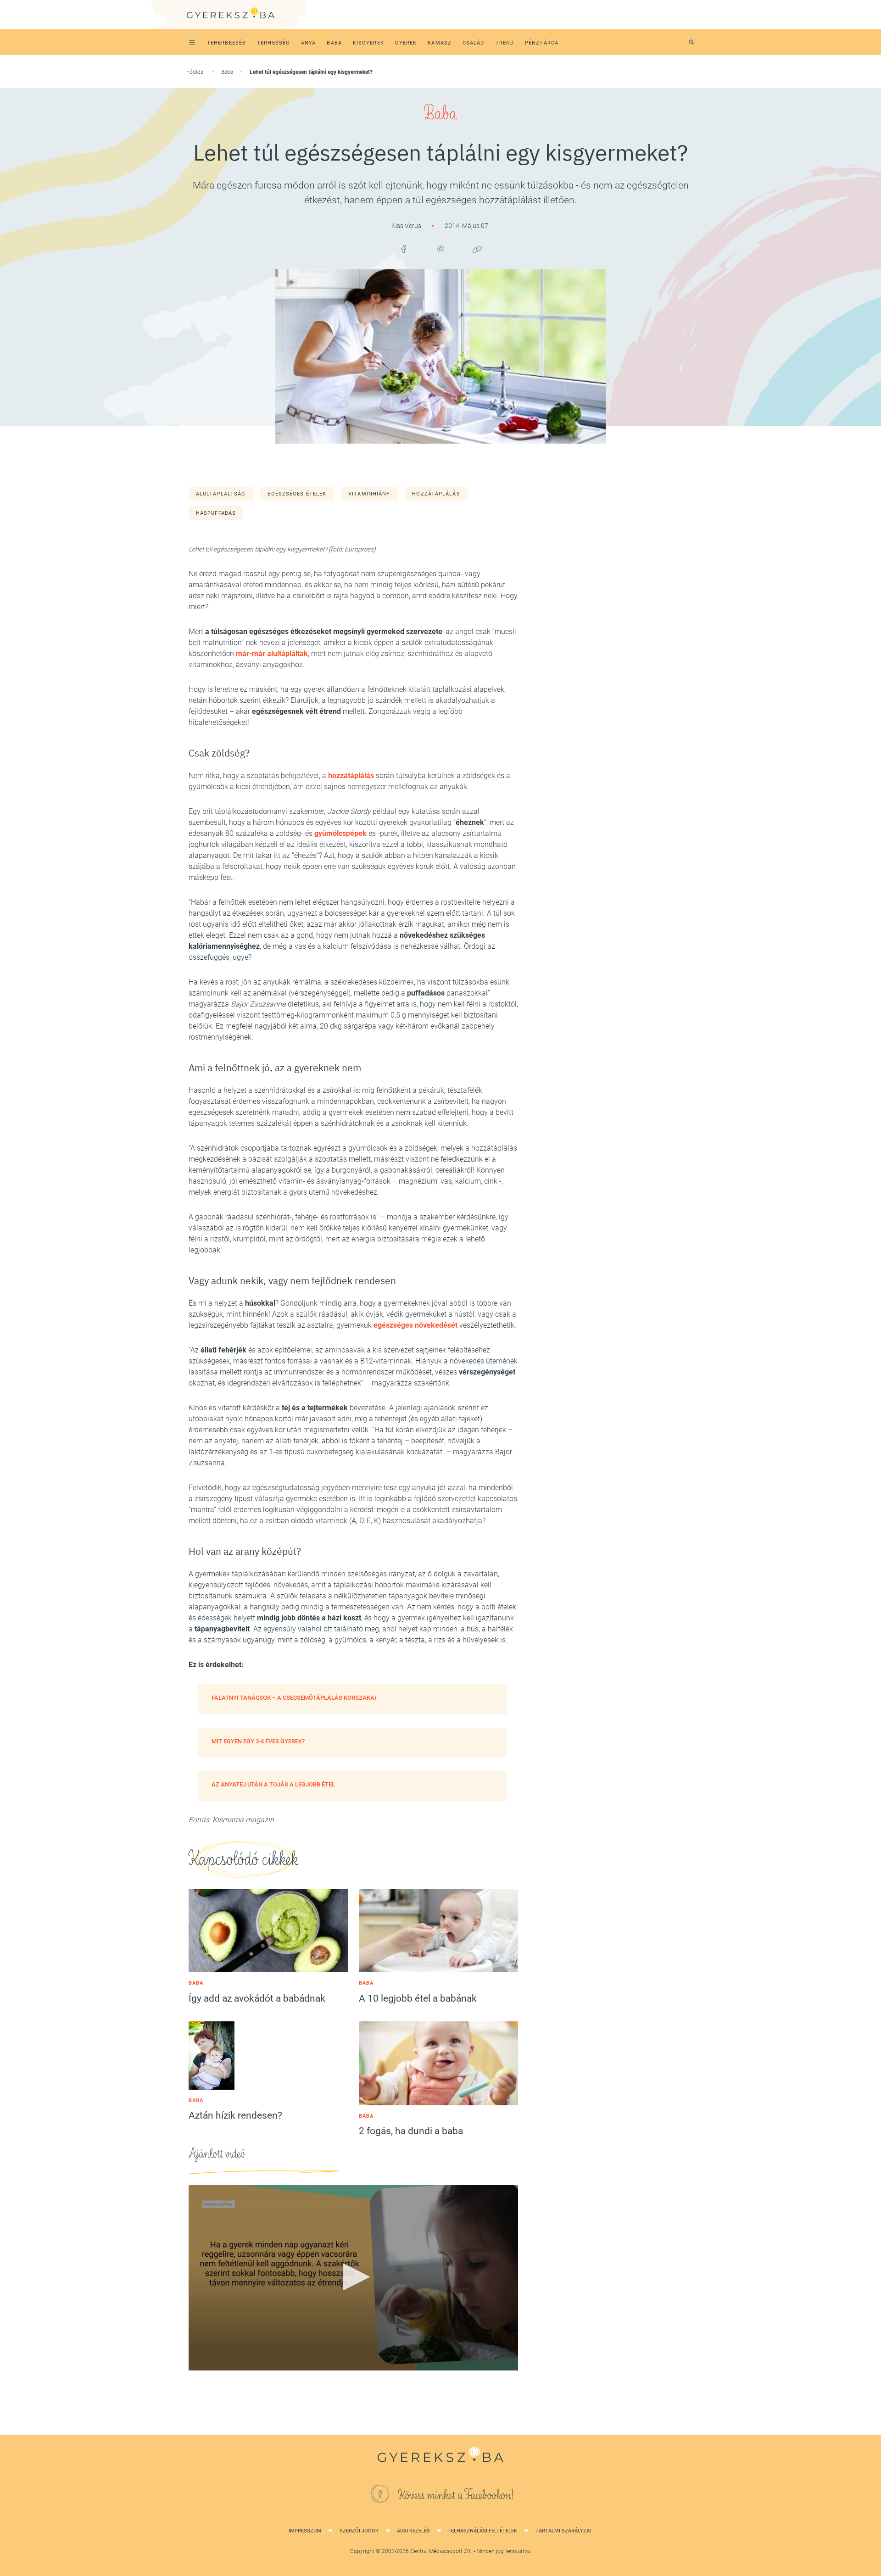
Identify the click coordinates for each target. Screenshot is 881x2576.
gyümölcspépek (340, 833)
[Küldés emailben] (440, 249)
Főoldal (195, 72)
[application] (353, 2278)
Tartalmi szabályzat (564, 2531)
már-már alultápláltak (272, 654)
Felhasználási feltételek (483, 2531)
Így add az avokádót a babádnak (257, 1998)
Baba (227, 72)
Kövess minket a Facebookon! (456, 2495)
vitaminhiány (369, 494)
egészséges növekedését (415, 1325)
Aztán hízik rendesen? (235, 2115)
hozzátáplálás (436, 494)
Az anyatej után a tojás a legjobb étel (273, 1784)
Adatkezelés (413, 2531)
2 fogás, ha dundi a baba (411, 2131)
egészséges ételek (297, 494)
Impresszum (305, 2531)
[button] (353, 2277)
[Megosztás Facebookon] (404, 249)
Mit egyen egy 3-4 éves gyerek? (258, 1741)
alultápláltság (221, 494)
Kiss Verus (407, 226)
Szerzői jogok (359, 2531)
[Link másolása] (477, 249)
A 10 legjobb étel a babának (418, 1998)
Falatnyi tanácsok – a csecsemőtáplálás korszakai (294, 1698)
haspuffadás (216, 513)
